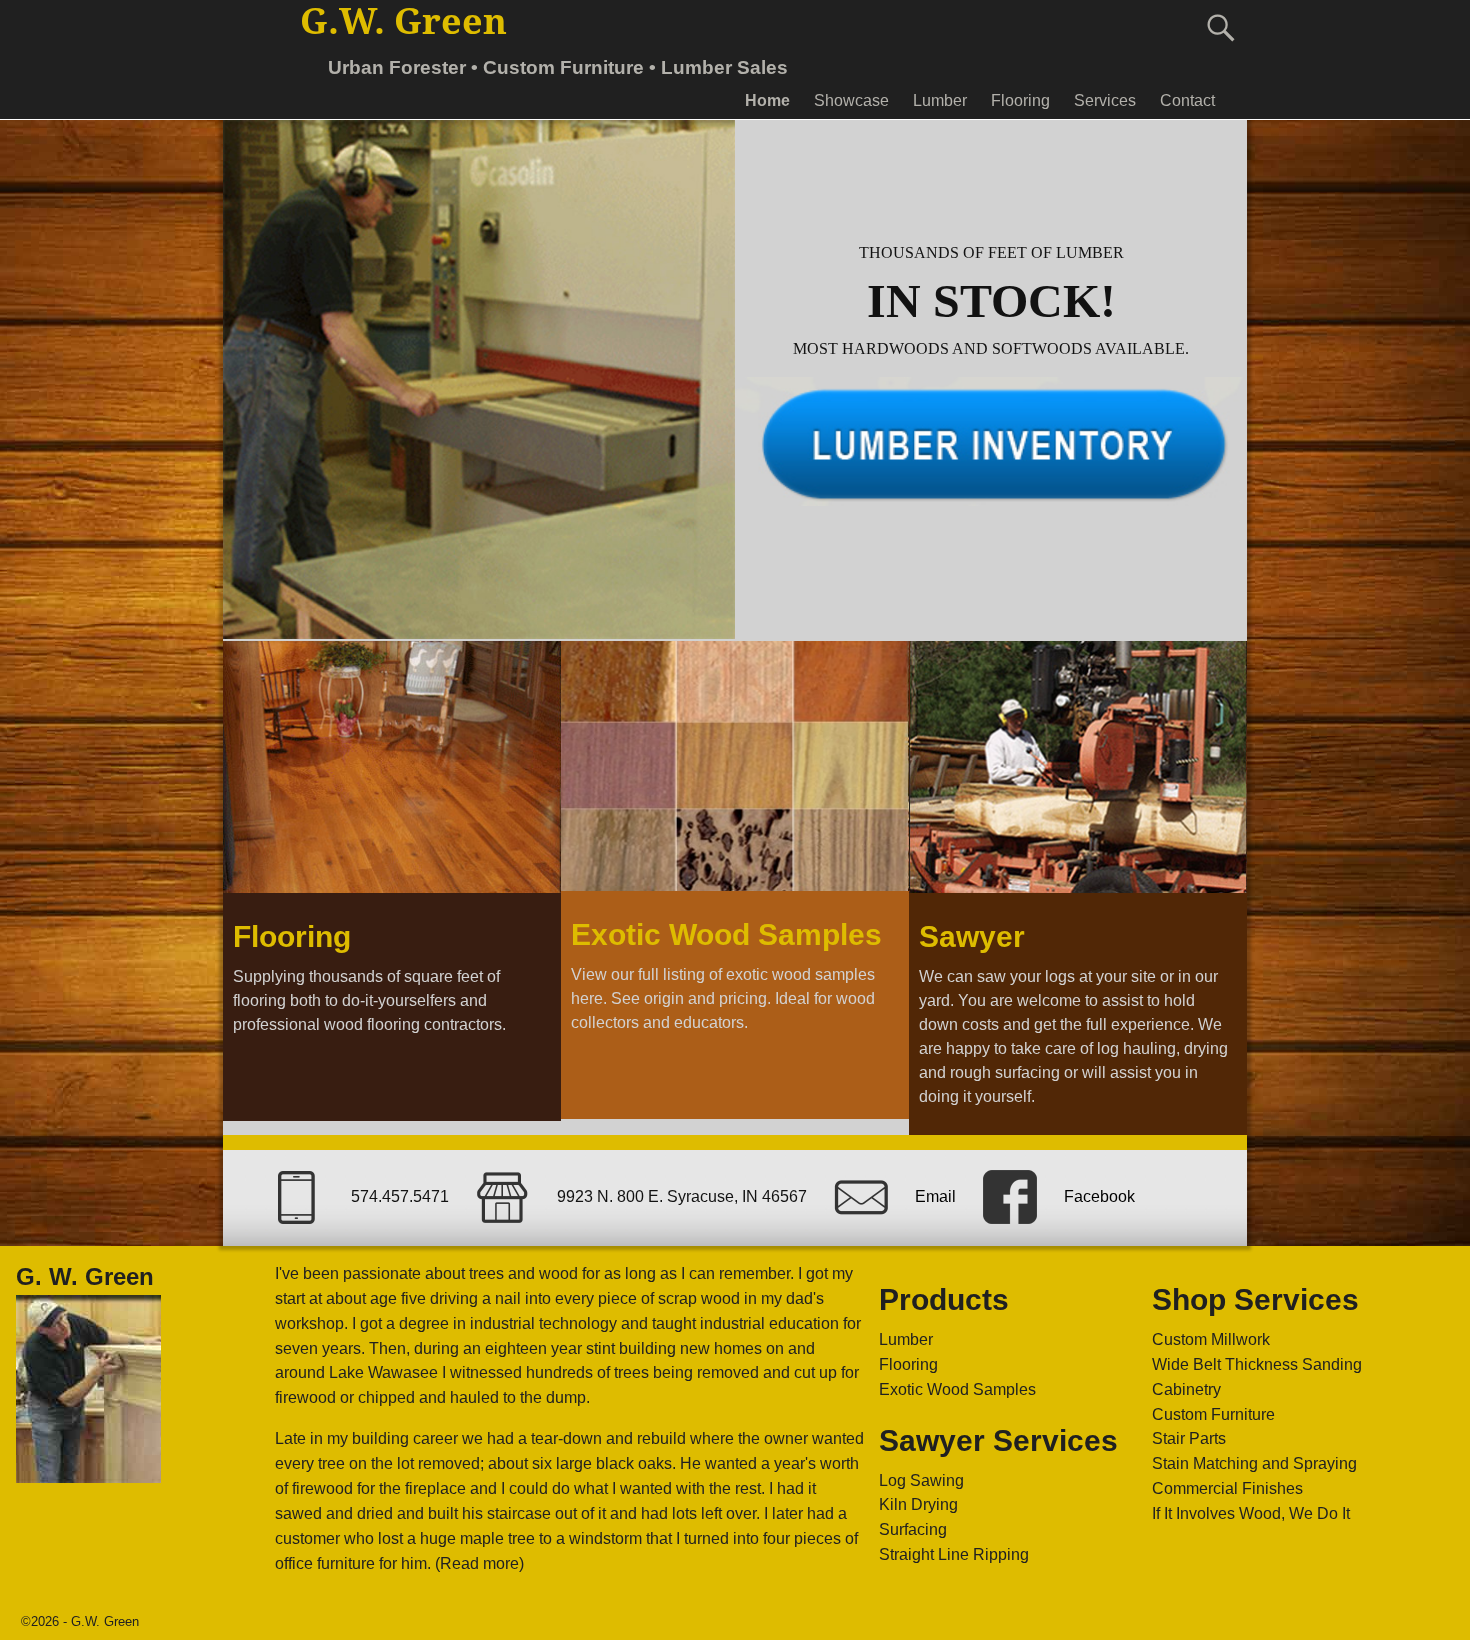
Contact (1187, 100)
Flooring (1020, 100)
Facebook (1099, 1196)
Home (767, 100)
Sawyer (972, 936)
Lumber (940, 100)
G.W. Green (403, 21)
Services (1105, 100)
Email (935, 1196)
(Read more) (479, 1563)
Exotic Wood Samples (726, 934)
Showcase (851, 100)
